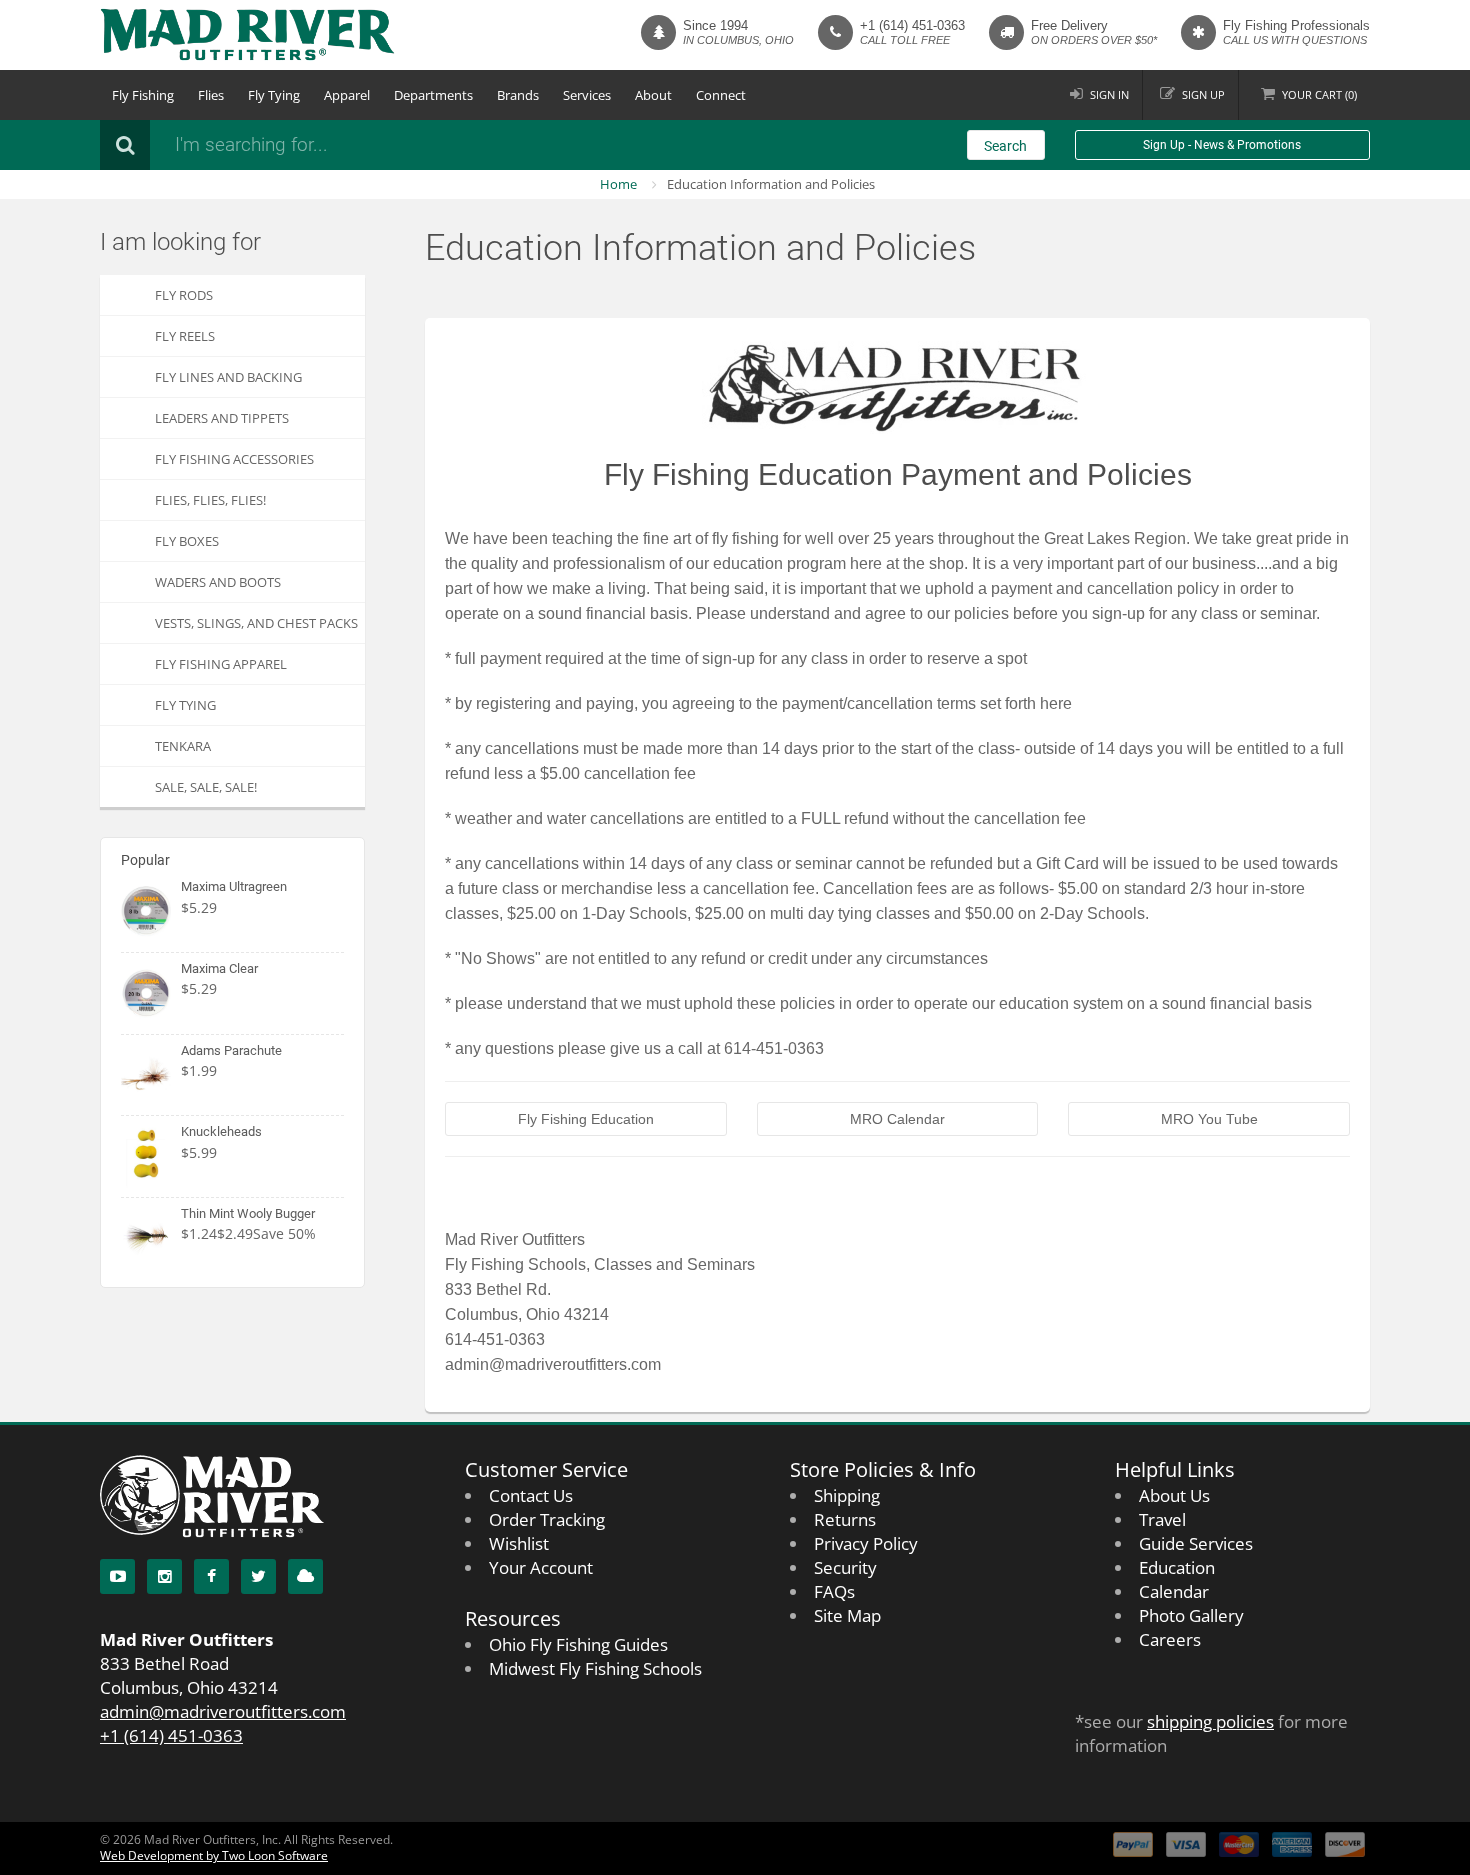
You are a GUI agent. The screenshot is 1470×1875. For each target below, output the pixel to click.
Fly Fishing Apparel (221, 664)
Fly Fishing (143, 95)
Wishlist (519, 1543)
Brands (518, 95)
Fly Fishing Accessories (234, 459)
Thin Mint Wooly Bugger (248, 1213)
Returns (845, 1519)
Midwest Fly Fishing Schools (595, 1668)
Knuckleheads (221, 1131)
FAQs (834, 1591)
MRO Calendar (897, 1119)
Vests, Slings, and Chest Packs (256, 623)
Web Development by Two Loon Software (214, 1855)
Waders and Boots (218, 582)
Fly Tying (274, 95)
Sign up (1203, 94)
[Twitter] (258, 1576)
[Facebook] (211, 1576)
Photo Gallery (1191, 1615)
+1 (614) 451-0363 (912, 25)
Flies (211, 95)
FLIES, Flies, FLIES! (210, 500)
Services (587, 95)
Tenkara (183, 746)
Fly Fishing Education (586, 1119)
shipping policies (1210, 1721)
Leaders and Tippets (222, 418)
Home (618, 184)
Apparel (347, 95)
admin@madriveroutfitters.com (223, 1711)
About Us (1174, 1495)
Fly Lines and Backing (228, 377)
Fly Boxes (187, 541)
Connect (721, 95)
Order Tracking (547, 1519)
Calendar (1174, 1591)
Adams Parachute (231, 1050)
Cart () (1319, 94)
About (653, 95)
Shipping (847, 1495)
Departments (433, 95)
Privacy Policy (866, 1543)
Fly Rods (184, 295)
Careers (1170, 1639)
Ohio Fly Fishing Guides (578, 1644)
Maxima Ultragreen (234, 886)
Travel (1162, 1519)
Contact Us (531, 1495)
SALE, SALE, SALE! (206, 787)
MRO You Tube (1209, 1119)
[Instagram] (164, 1576)
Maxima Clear (219, 968)
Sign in (1109, 94)
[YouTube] (117, 1576)
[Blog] (305, 1576)
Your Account (541, 1567)
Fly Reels (185, 336)
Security (845, 1567)
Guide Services (1196, 1543)
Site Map (847, 1615)
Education (1177, 1567)
